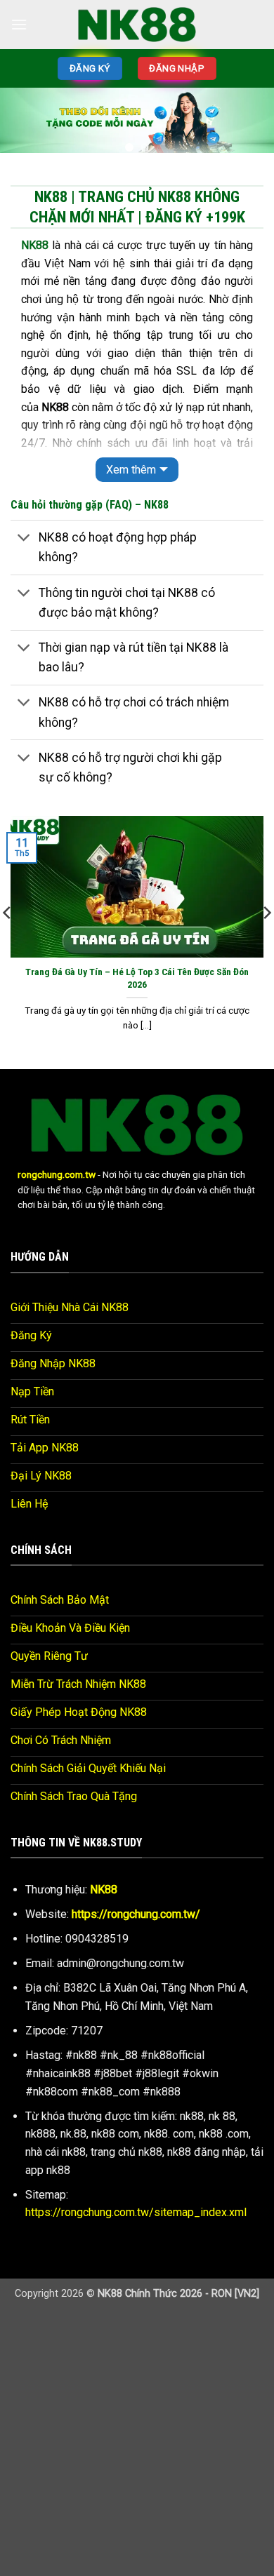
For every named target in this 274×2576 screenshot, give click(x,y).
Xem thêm (131, 470)
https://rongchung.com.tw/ (136, 1914)
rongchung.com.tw (57, 1174)
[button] (19, 24)
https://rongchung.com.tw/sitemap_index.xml (136, 2212)
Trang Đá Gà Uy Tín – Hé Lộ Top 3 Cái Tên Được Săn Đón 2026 (137, 978)
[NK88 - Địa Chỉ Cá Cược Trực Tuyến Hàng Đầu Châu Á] (137, 24)
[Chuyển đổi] (24, 539)
